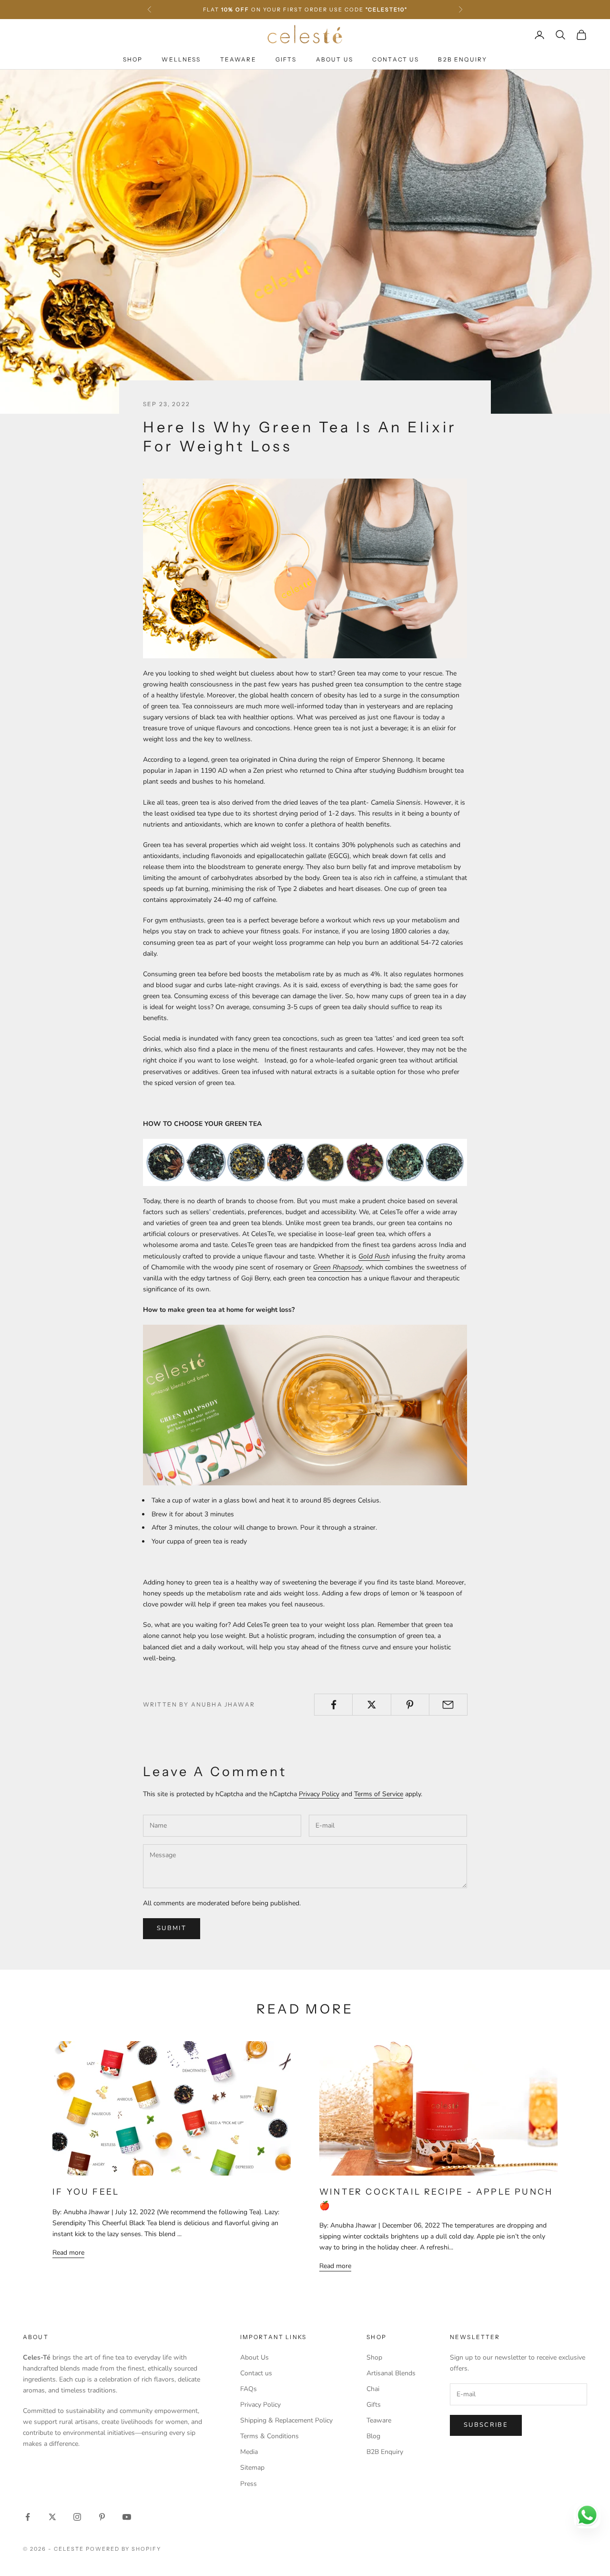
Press (249, 2484)
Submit (172, 1928)
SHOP (133, 59)
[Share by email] (448, 1705)
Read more (68, 2253)
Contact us (256, 2373)
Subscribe (486, 2425)
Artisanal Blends (391, 2373)
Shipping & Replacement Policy (286, 2420)
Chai (373, 2389)
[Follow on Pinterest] (102, 2517)
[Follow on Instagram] (77, 2517)
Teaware (238, 59)
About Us (335, 59)
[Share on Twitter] (371, 1705)
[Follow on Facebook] (28, 2517)
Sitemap (252, 2468)
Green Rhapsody (338, 1267)
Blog (373, 2436)
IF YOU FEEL (86, 2192)
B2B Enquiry (463, 59)
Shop (374, 2357)
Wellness (181, 59)
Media (249, 2452)
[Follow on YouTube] (127, 2517)
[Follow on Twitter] (52, 2517)
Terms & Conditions (269, 2436)
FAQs (249, 2389)
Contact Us (396, 59)
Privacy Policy (319, 1794)
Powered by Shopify (124, 2549)
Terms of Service (379, 1794)
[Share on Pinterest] (410, 1705)
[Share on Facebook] (333, 1705)
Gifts (286, 59)
